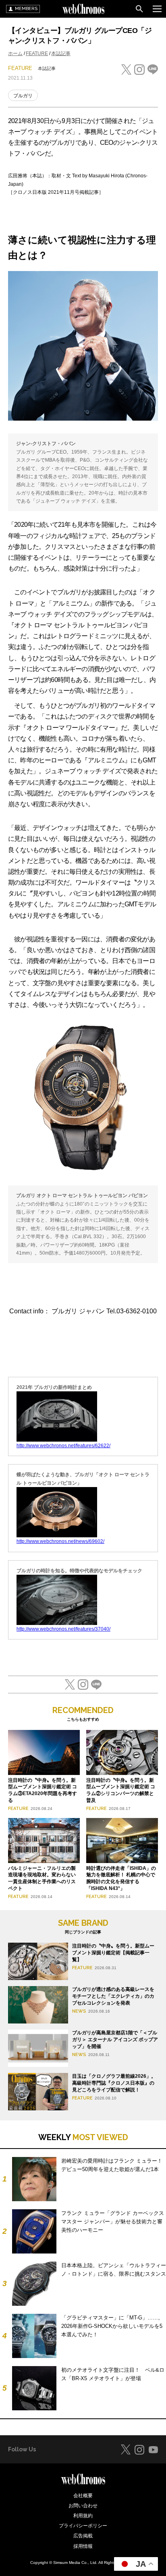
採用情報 (83, 2546)
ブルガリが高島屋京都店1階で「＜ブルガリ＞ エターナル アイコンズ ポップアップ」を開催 (115, 2040)
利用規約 (83, 2516)
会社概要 (83, 2496)
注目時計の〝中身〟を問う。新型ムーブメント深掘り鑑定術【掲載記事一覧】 (113, 1953)
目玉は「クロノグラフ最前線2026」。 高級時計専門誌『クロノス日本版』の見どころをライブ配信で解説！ (114, 2083)
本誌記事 (61, 53)
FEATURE (37, 53)
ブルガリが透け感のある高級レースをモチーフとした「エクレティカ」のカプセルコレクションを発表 (113, 1996)
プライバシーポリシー (83, 2526)
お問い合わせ (83, 2506)
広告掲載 (83, 2536)
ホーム (15, 53)
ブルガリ (23, 96)
